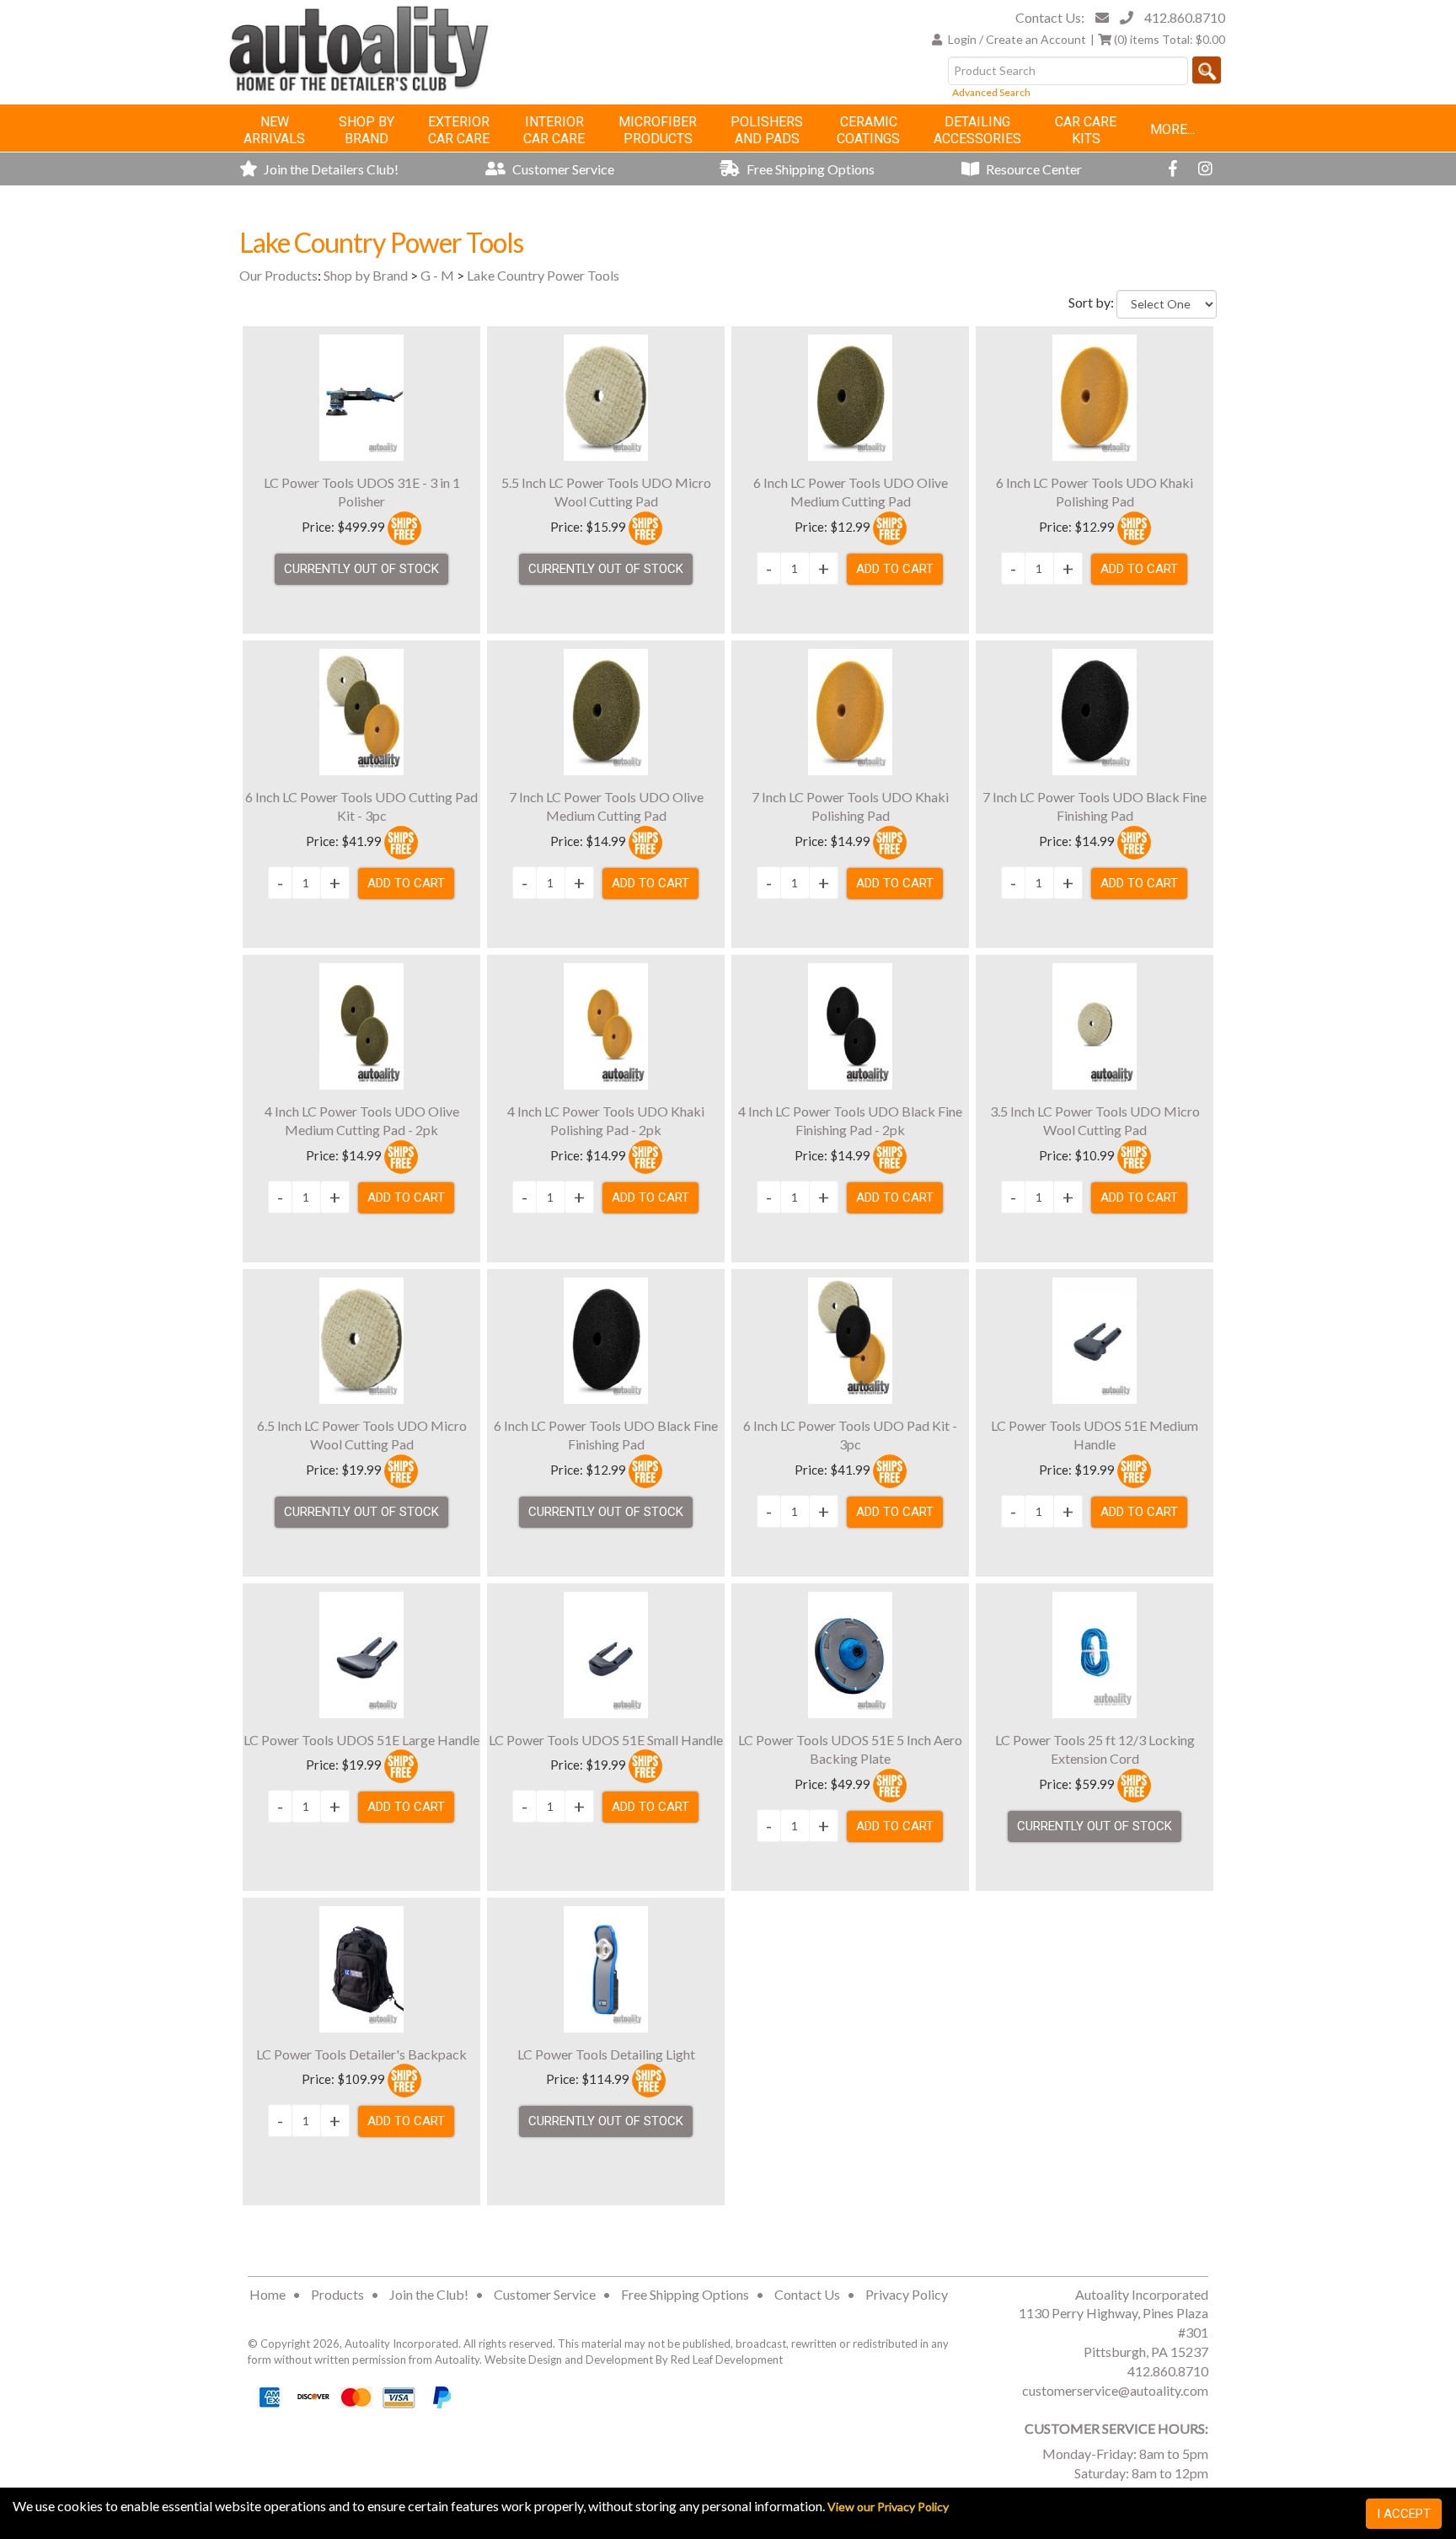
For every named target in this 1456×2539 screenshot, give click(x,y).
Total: (1170, 39)
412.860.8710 (1185, 17)
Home (268, 2294)
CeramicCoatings (868, 130)
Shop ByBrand (367, 130)
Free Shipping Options (809, 169)
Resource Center (1033, 169)
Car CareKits (1086, 130)
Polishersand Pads (767, 130)
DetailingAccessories (977, 130)
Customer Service (562, 169)
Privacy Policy (907, 2294)
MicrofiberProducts (658, 130)
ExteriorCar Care (459, 130)
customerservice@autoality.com (1115, 2390)
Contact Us (807, 2294)
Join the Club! (429, 2294)
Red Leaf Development (727, 2360)
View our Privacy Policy (888, 2507)
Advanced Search (991, 92)
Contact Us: (1050, 17)
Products (337, 2294)
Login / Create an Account (1017, 39)
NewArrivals (274, 130)
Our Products (278, 275)
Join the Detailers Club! (330, 169)
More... (1172, 129)
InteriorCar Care (554, 130)
